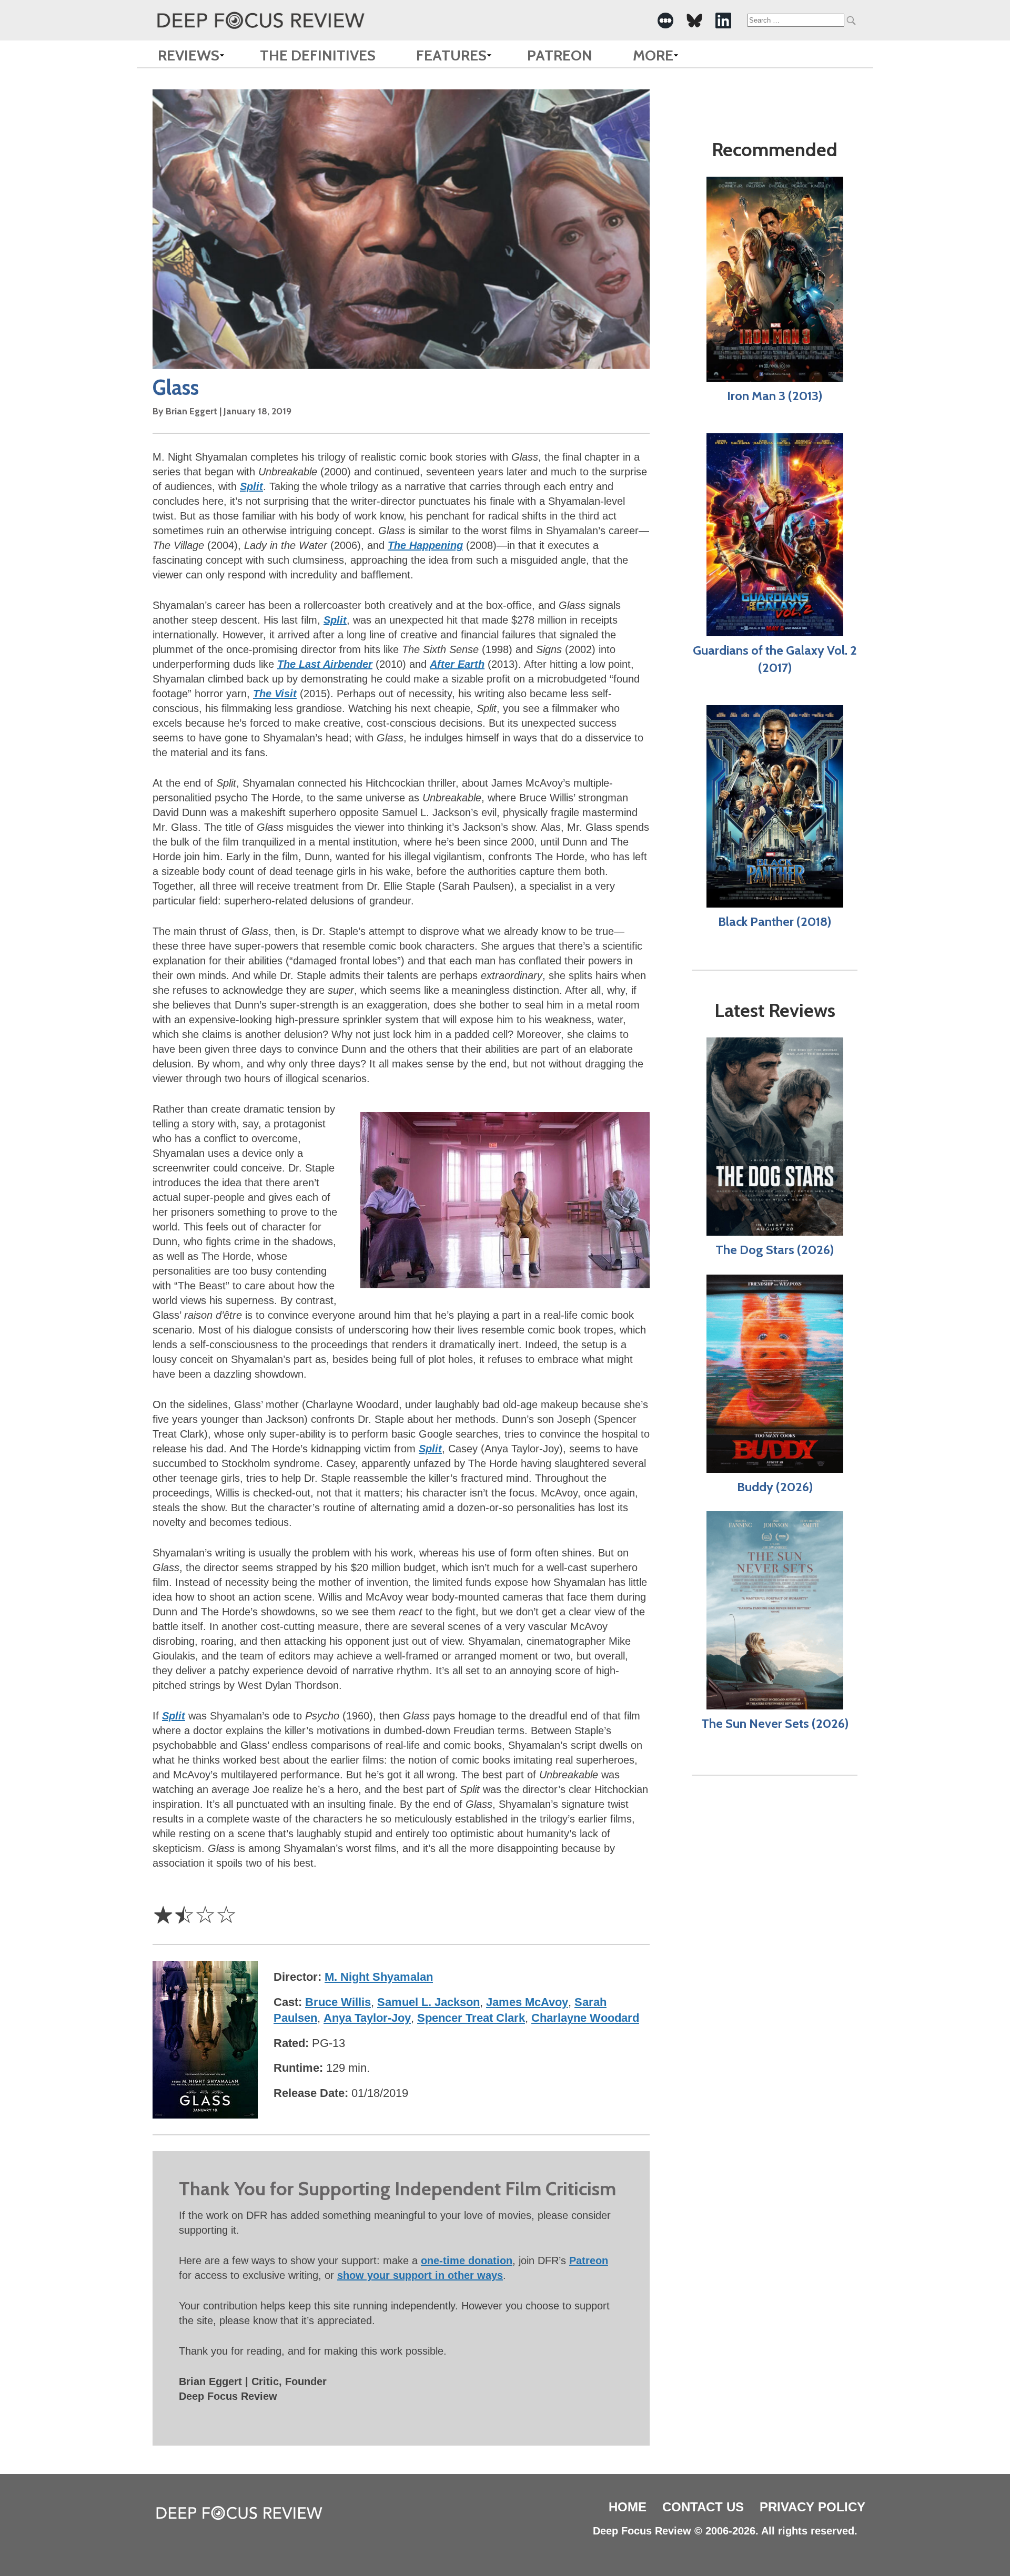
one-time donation (467, 2261)
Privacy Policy (812, 2507)
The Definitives (318, 55)
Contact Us (703, 2507)
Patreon (560, 55)
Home (628, 2507)
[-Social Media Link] (665, 21)
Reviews (189, 55)
